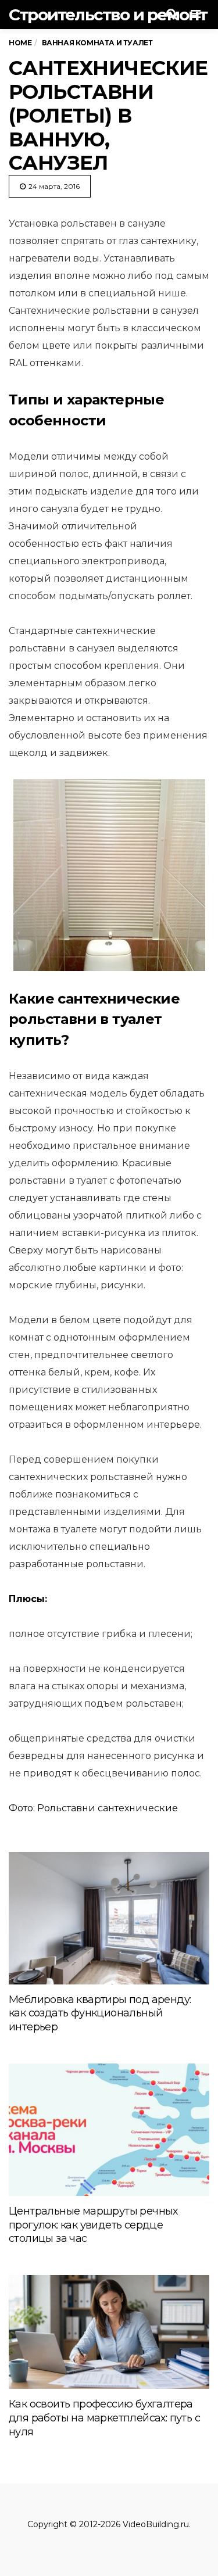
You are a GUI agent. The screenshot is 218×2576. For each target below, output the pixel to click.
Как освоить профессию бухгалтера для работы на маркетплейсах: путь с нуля (104, 2418)
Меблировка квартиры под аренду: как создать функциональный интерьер (100, 2013)
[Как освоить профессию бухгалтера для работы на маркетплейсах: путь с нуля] (109, 2332)
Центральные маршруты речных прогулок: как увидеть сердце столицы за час (93, 2225)
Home (20, 43)
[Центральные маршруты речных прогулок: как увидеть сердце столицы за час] (109, 2129)
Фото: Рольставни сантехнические (93, 1808)
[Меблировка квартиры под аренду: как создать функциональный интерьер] (109, 1918)
